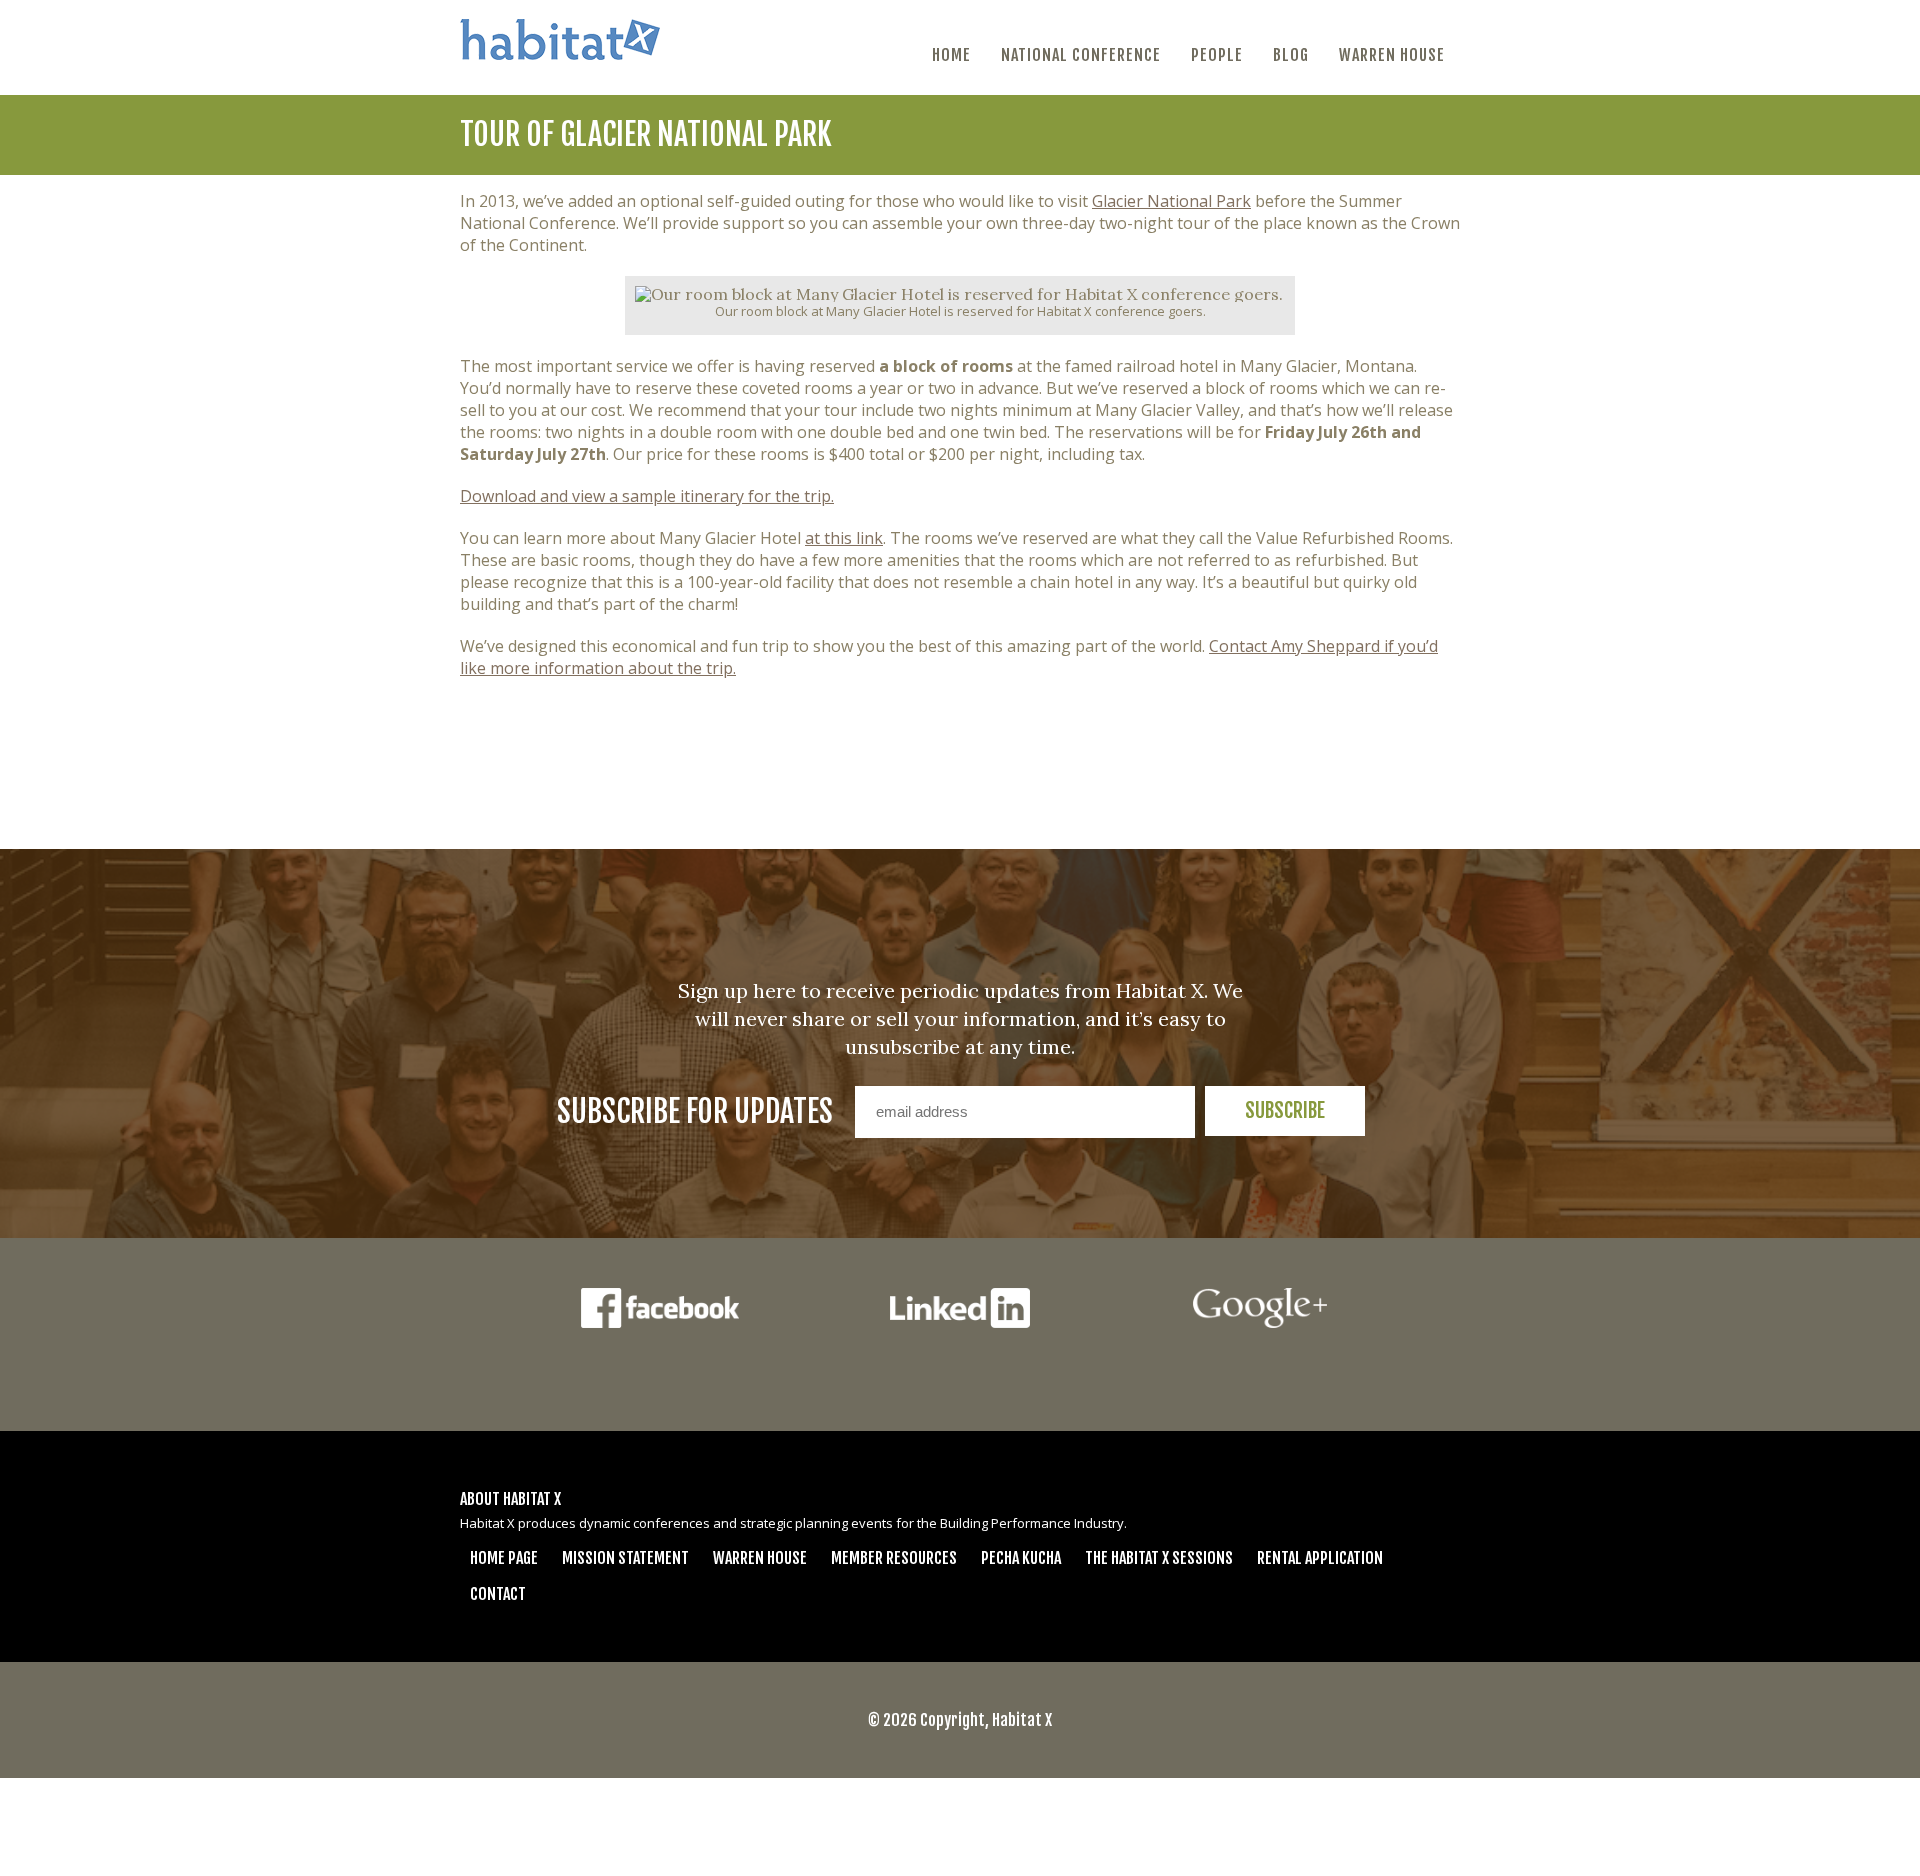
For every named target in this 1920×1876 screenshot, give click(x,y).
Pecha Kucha (1021, 1558)
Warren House (1392, 55)
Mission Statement (625, 1558)
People (1217, 55)
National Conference (1081, 55)
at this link (844, 538)
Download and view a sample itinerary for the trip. (647, 496)
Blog (1291, 55)
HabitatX (560, 40)
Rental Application (1320, 1558)
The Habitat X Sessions (1159, 1558)
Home (951, 55)
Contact (498, 1594)
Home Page (504, 1558)
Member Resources (894, 1558)
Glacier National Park (1171, 201)
